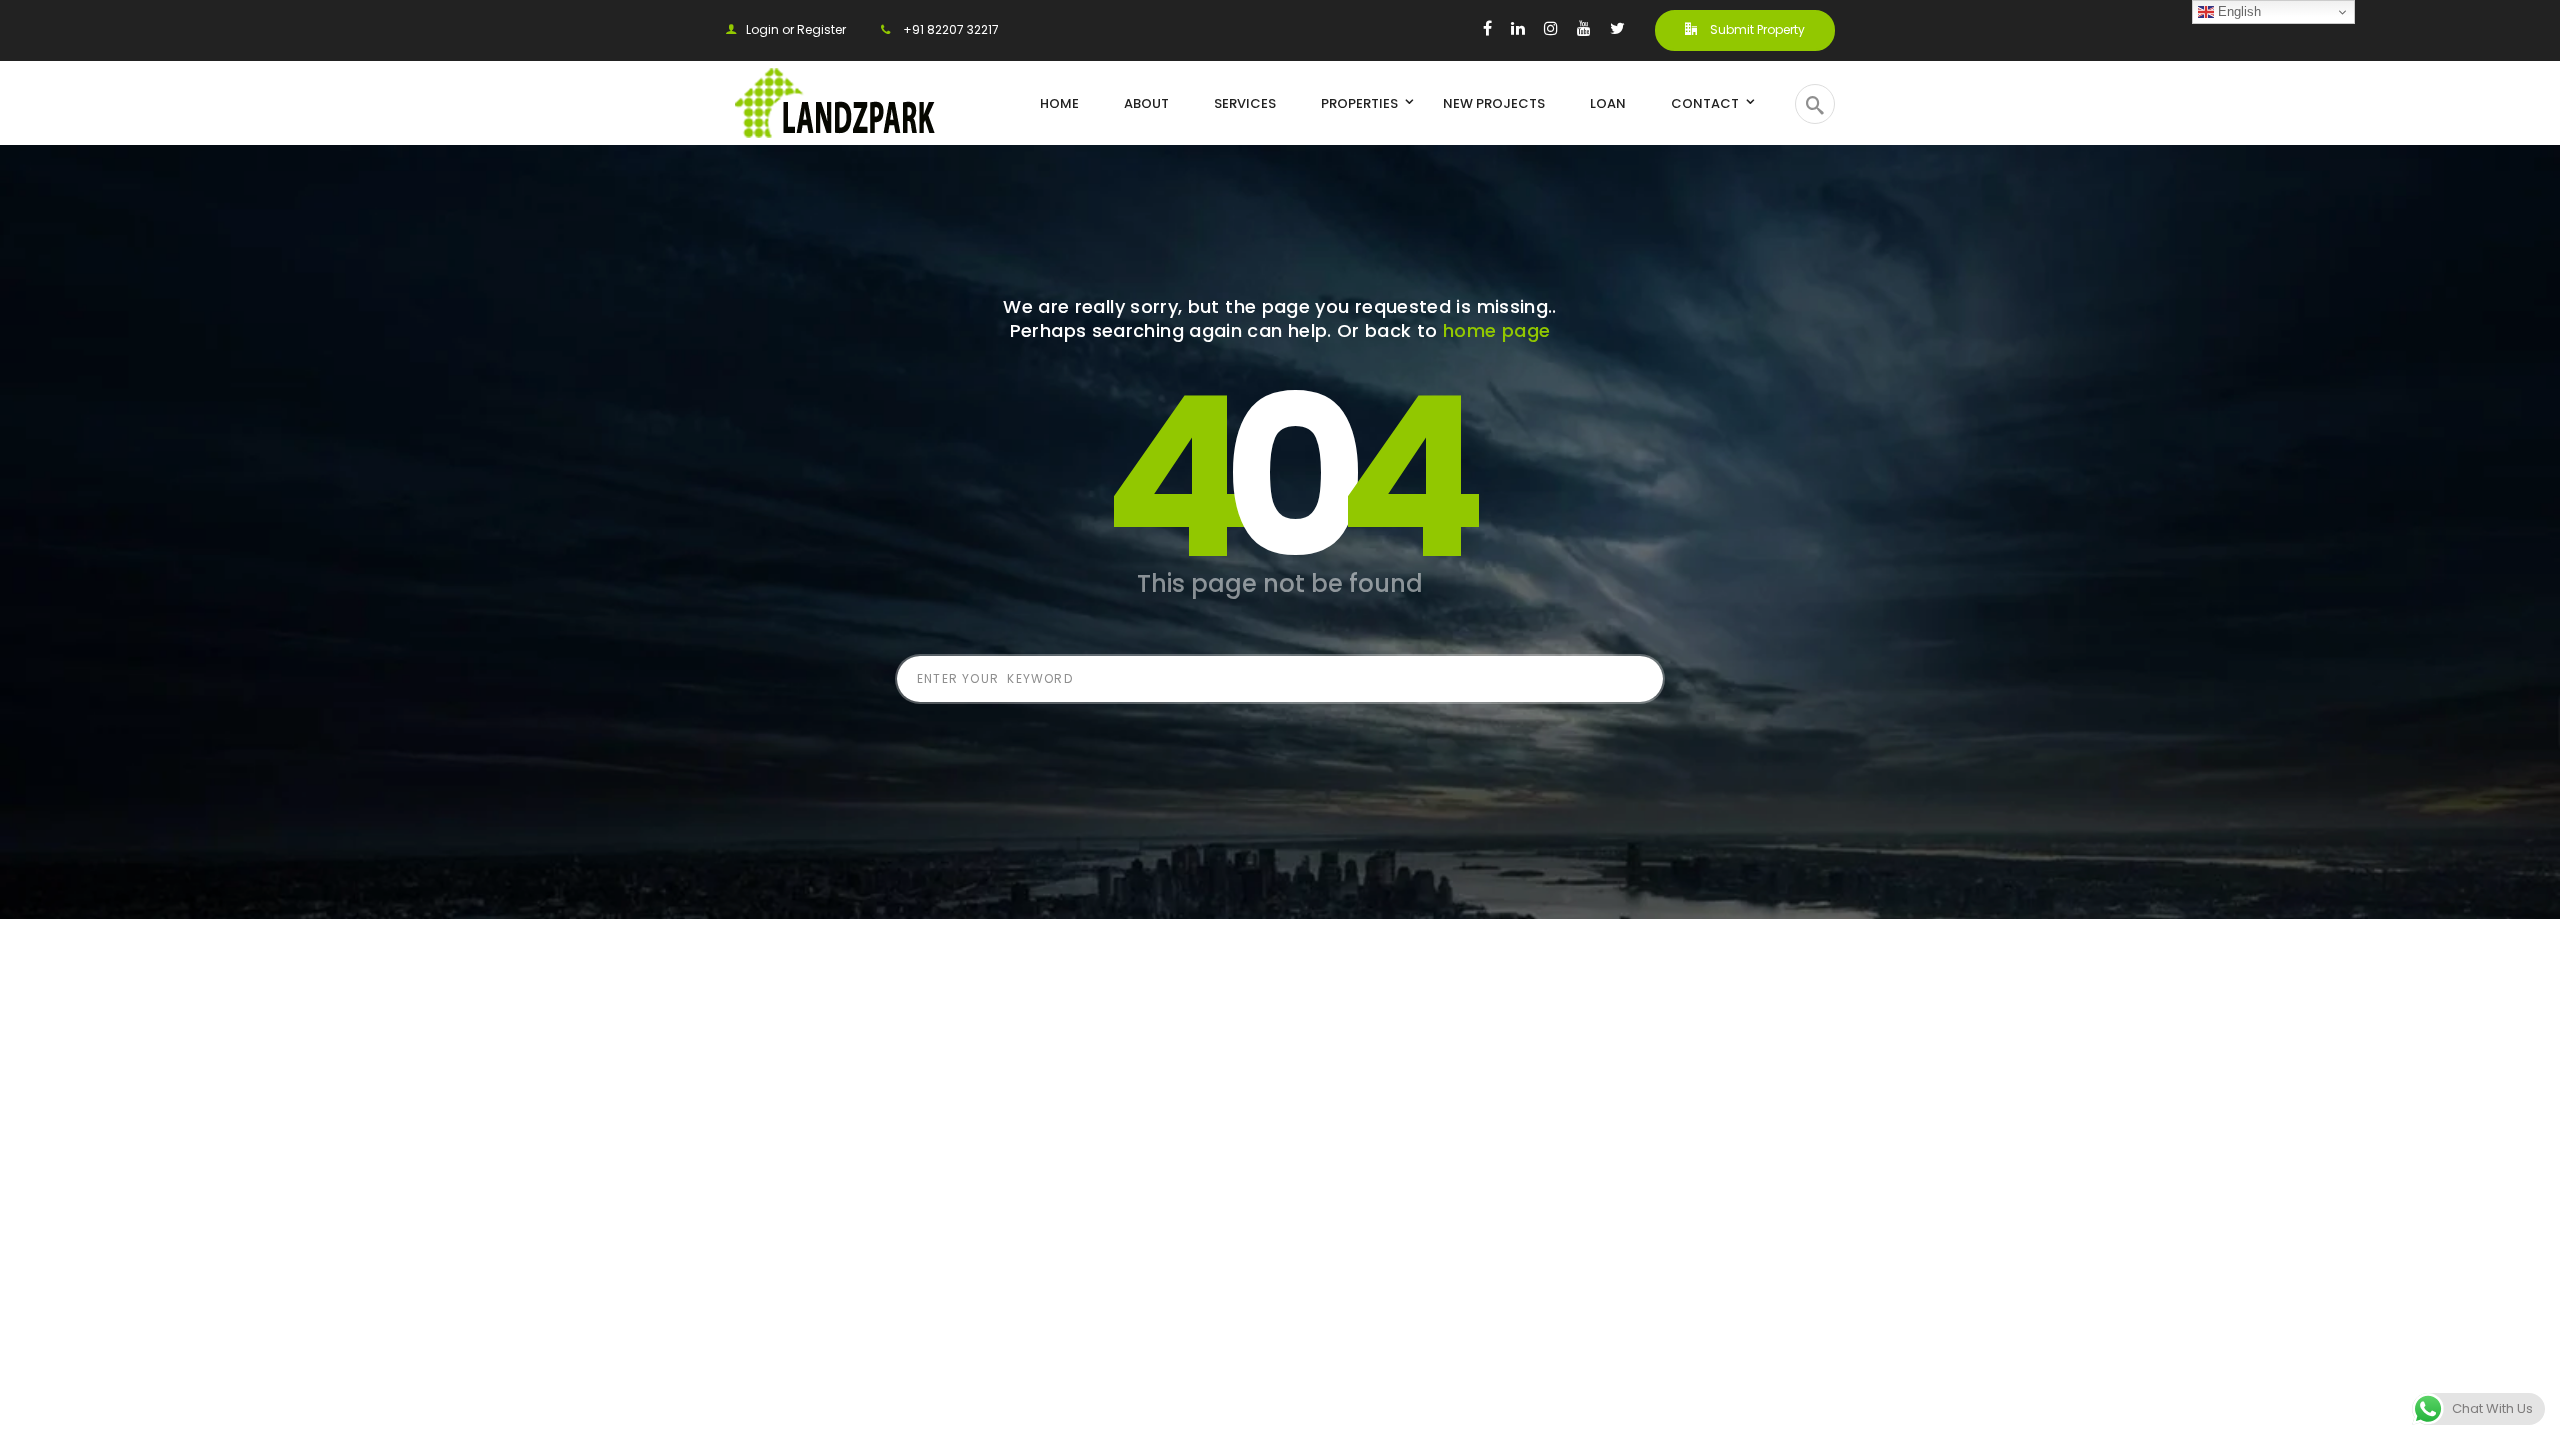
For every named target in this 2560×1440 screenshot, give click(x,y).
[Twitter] (1617, 28)
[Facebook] (1487, 28)
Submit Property (1756, 29)
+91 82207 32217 (949, 29)
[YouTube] (1584, 28)
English (2237, 11)
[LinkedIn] (1518, 28)
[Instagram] (1551, 28)
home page (1496, 330)
